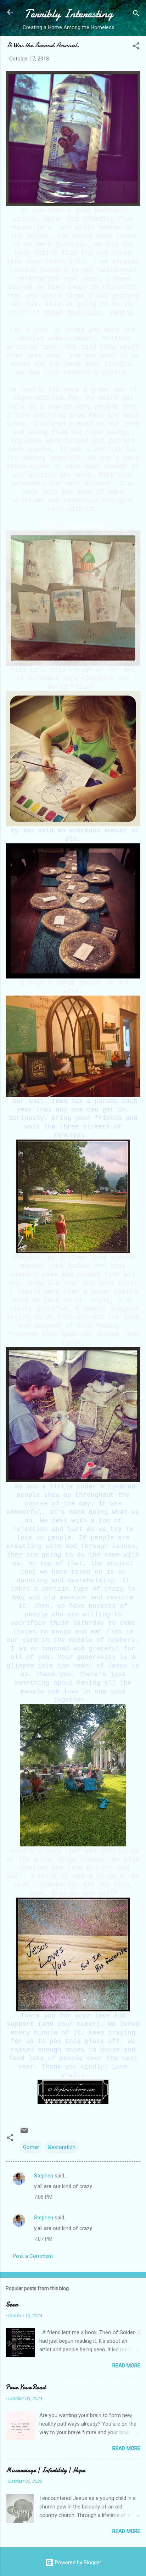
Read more (126, 2366)
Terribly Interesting (69, 14)
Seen (12, 2305)
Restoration (62, 2147)
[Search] (136, 14)
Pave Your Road (26, 2387)
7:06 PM (43, 2197)
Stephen (44, 2176)
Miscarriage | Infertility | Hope (45, 2470)
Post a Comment (33, 2256)
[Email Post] (24, 2133)
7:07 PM (43, 2239)
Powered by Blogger (77, 2562)
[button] (136, 47)
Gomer (31, 2147)
